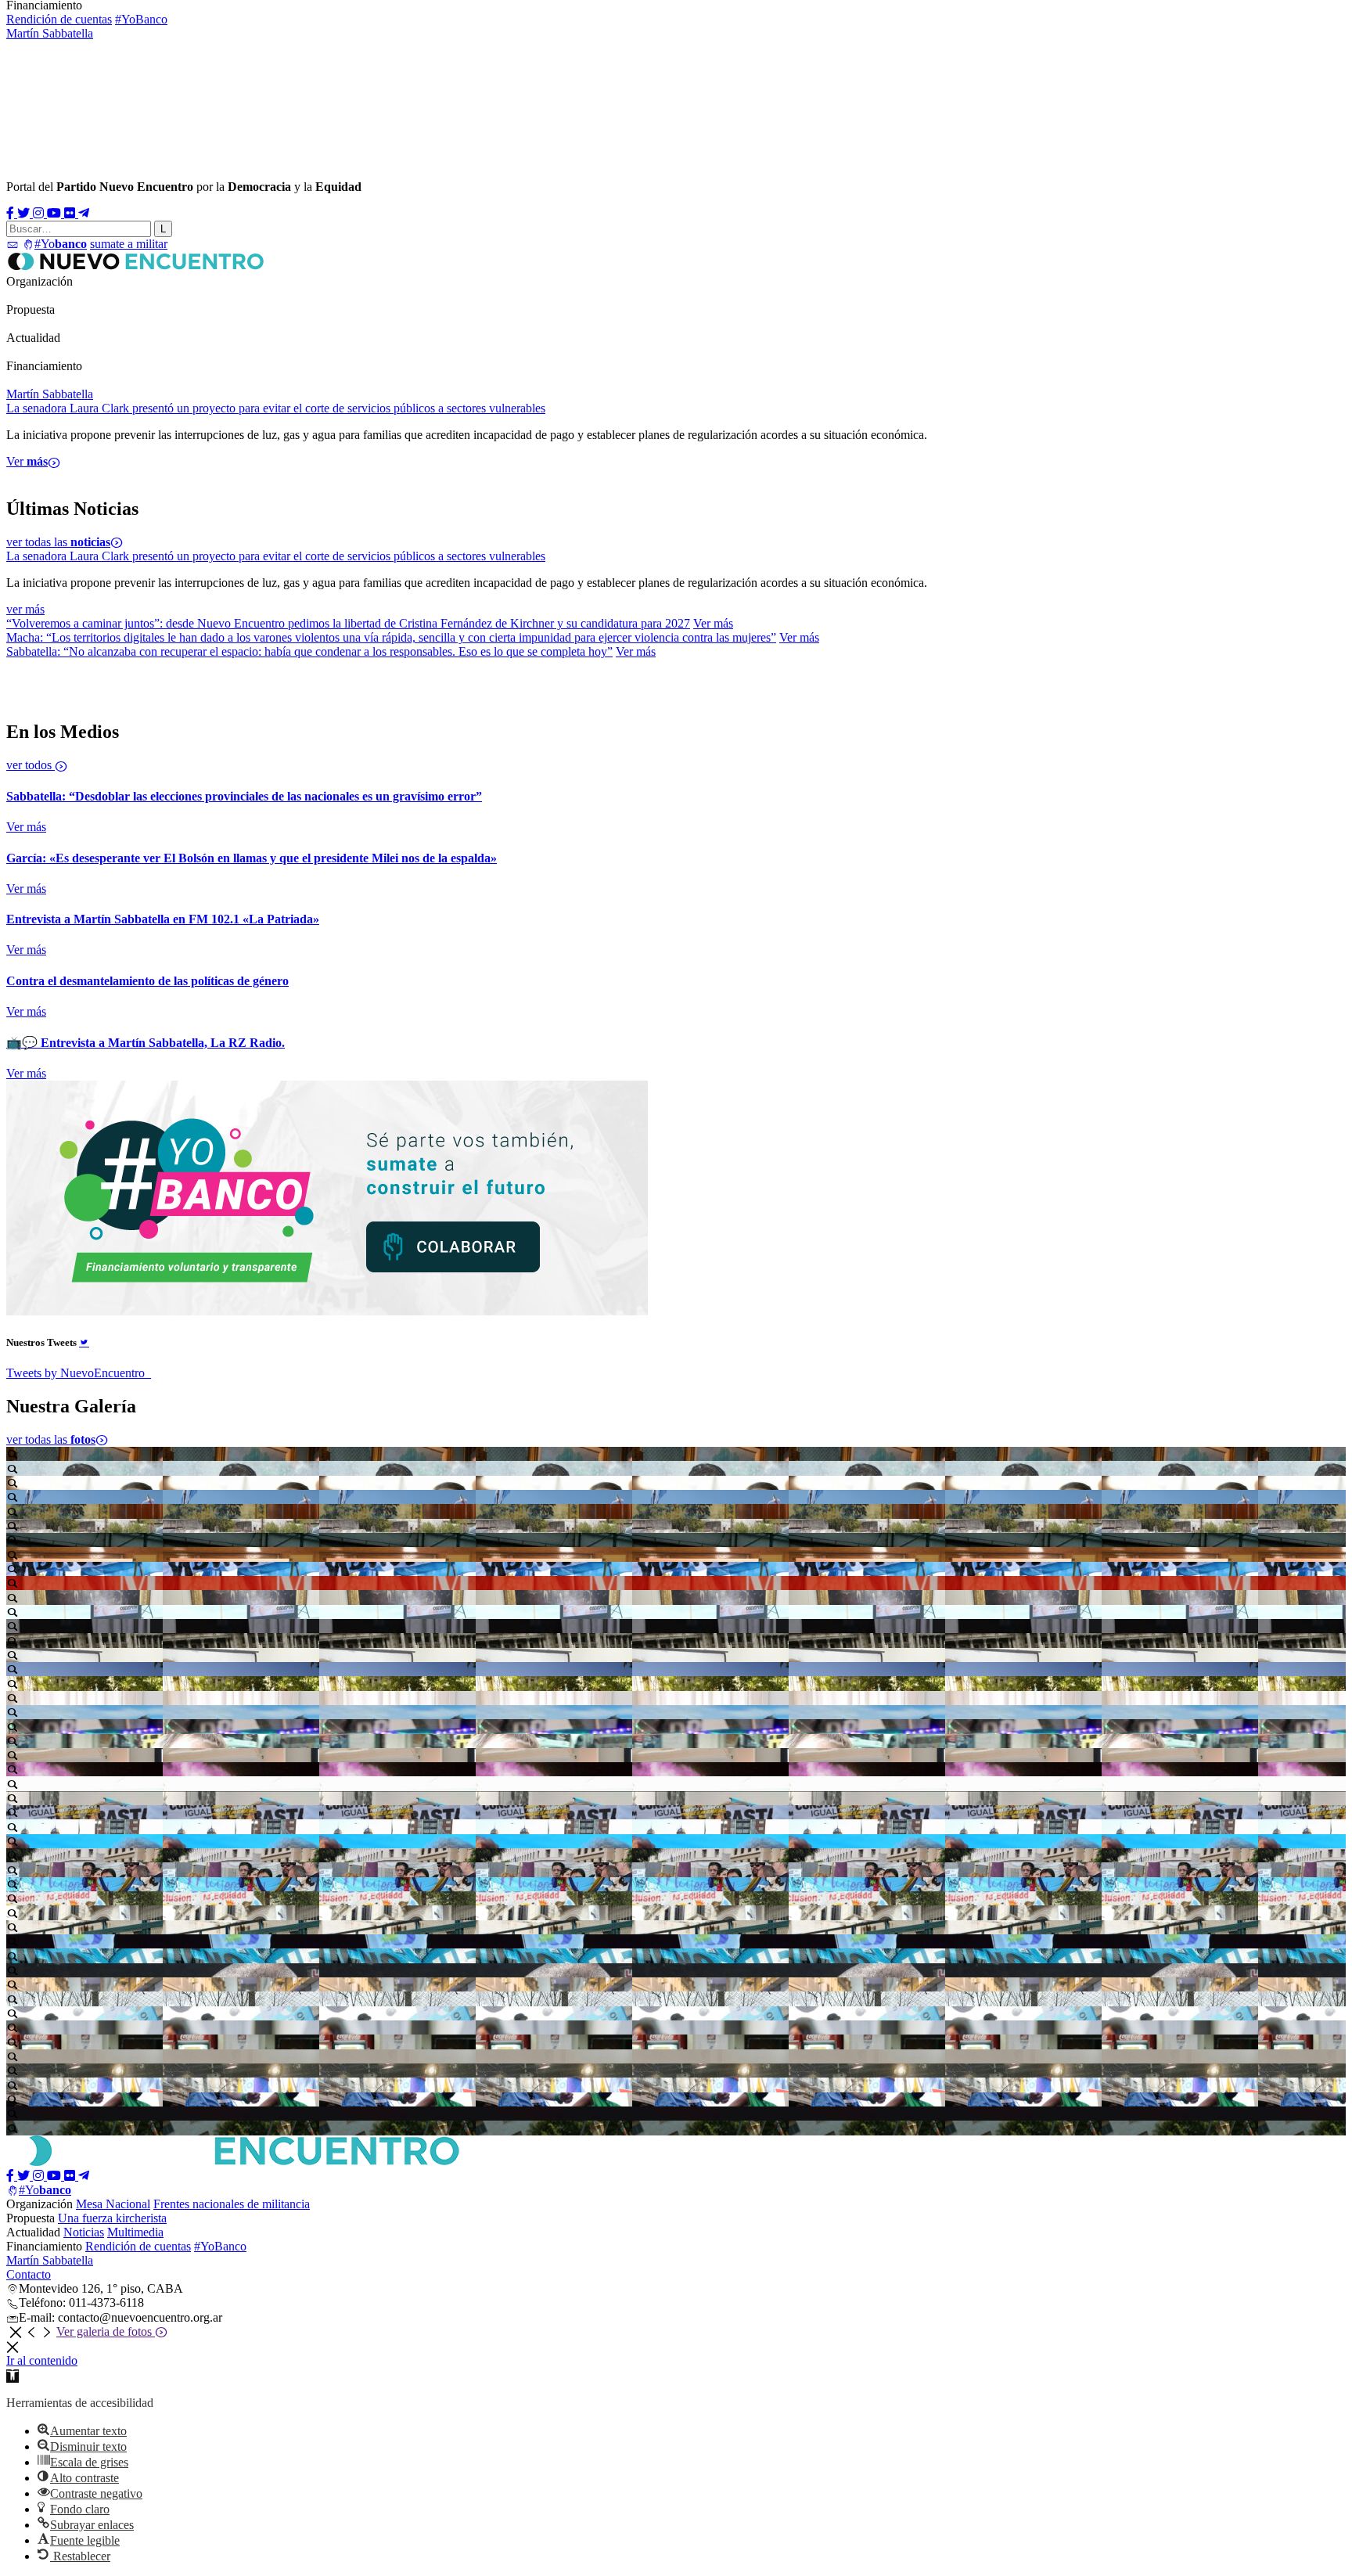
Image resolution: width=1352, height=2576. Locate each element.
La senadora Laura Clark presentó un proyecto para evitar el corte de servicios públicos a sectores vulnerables (276, 556)
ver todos (31, 765)
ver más (25, 609)
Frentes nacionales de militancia (162, 295)
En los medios (85, 352)
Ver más (713, 623)
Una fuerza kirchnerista (64, 324)
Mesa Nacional (43, 295)
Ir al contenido (42, 2360)
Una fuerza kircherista (112, 2218)
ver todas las (58, 542)
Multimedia (205, 352)
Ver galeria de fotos (106, 2331)
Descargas (148, 352)
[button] (13, 2376)
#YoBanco (141, 19)
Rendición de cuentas (59, 19)
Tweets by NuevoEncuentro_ (79, 1373)
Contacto (29, 2274)
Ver (27, 475)
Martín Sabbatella (50, 33)
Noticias (28, 352)
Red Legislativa (282, 295)
